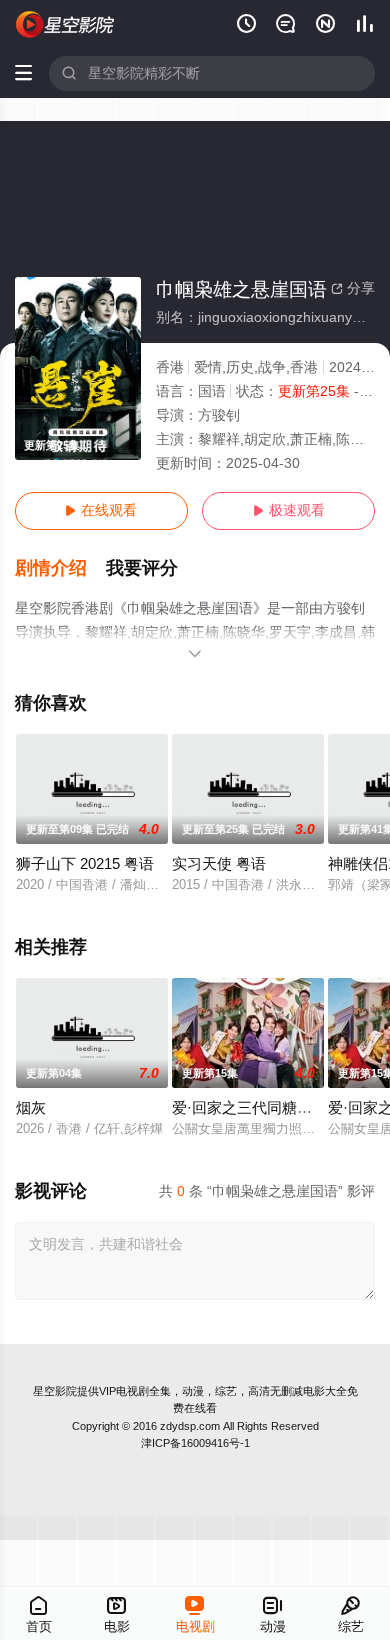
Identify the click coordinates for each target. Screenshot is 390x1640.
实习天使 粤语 (219, 864)
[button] (61, 568)
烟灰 (31, 1108)
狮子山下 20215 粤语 (85, 864)
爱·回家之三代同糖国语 (249, 1108)
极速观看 (289, 510)
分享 (353, 288)
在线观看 (101, 510)
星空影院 (55, 1391)
